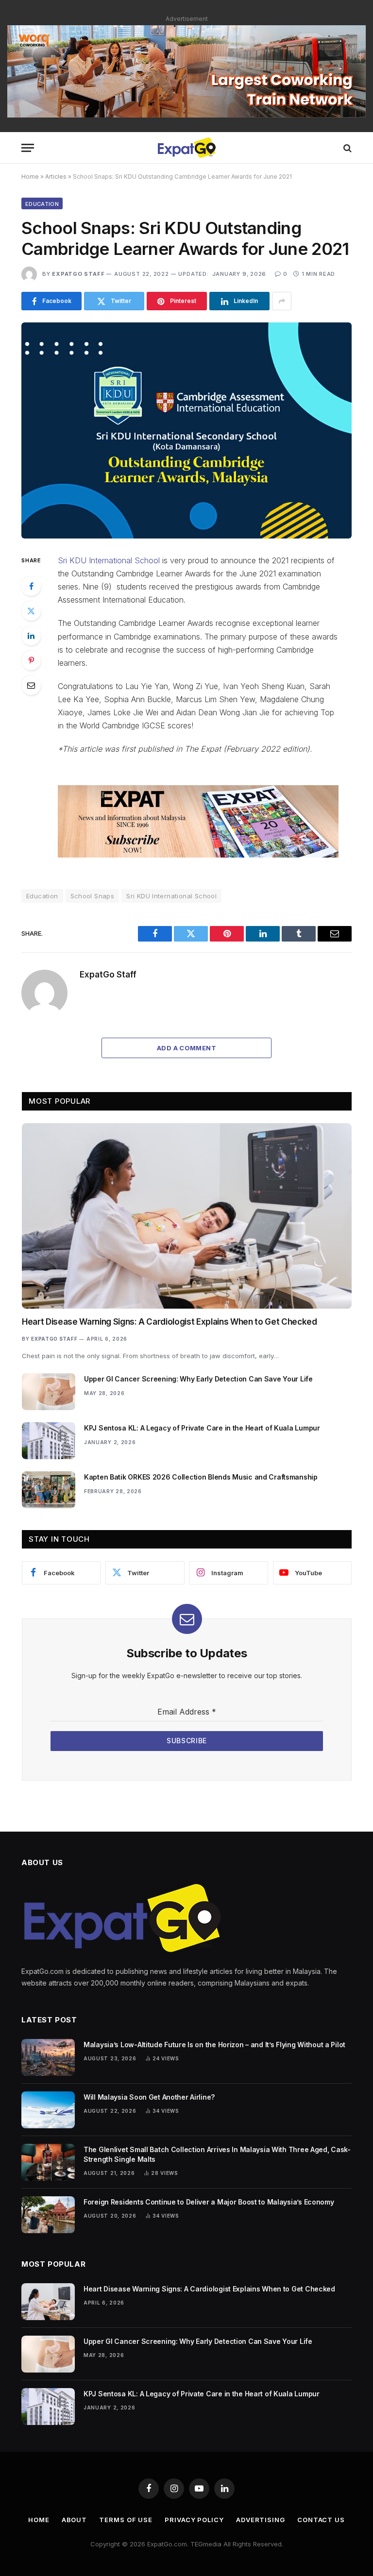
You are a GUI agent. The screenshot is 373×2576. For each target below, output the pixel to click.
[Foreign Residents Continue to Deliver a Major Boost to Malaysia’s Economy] (48, 2215)
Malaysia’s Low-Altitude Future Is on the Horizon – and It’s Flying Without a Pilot (214, 2045)
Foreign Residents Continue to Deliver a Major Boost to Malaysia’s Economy (209, 2202)
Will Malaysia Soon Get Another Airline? (149, 2097)
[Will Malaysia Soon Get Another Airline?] (48, 2110)
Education (42, 204)
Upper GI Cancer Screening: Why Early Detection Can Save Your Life (198, 1379)
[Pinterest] (31, 660)
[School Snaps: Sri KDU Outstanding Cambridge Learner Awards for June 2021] (186, 430)
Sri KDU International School (109, 560)
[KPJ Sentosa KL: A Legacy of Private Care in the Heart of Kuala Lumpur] (49, 1441)
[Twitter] (31, 611)
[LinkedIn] (31, 636)
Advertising (261, 2520)
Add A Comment (186, 1048)
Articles (56, 177)
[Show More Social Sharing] (282, 301)
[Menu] (28, 148)
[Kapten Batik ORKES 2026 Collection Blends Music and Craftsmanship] (49, 1490)
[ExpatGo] (186, 148)
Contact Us (321, 2520)
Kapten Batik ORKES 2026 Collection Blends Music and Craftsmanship (201, 1477)
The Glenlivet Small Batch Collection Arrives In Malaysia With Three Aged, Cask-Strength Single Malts (217, 2154)
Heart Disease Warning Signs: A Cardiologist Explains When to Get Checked (170, 1322)
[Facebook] (31, 586)
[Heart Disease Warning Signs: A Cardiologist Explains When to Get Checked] (187, 1216)
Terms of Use (126, 2520)
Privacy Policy (194, 2520)
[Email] (31, 685)
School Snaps (93, 896)
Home (30, 177)
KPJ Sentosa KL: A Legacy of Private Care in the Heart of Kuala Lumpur (202, 1428)
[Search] (347, 148)
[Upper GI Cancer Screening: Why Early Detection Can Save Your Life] (49, 1392)
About (75, 2520)
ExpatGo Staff (78, 274)
